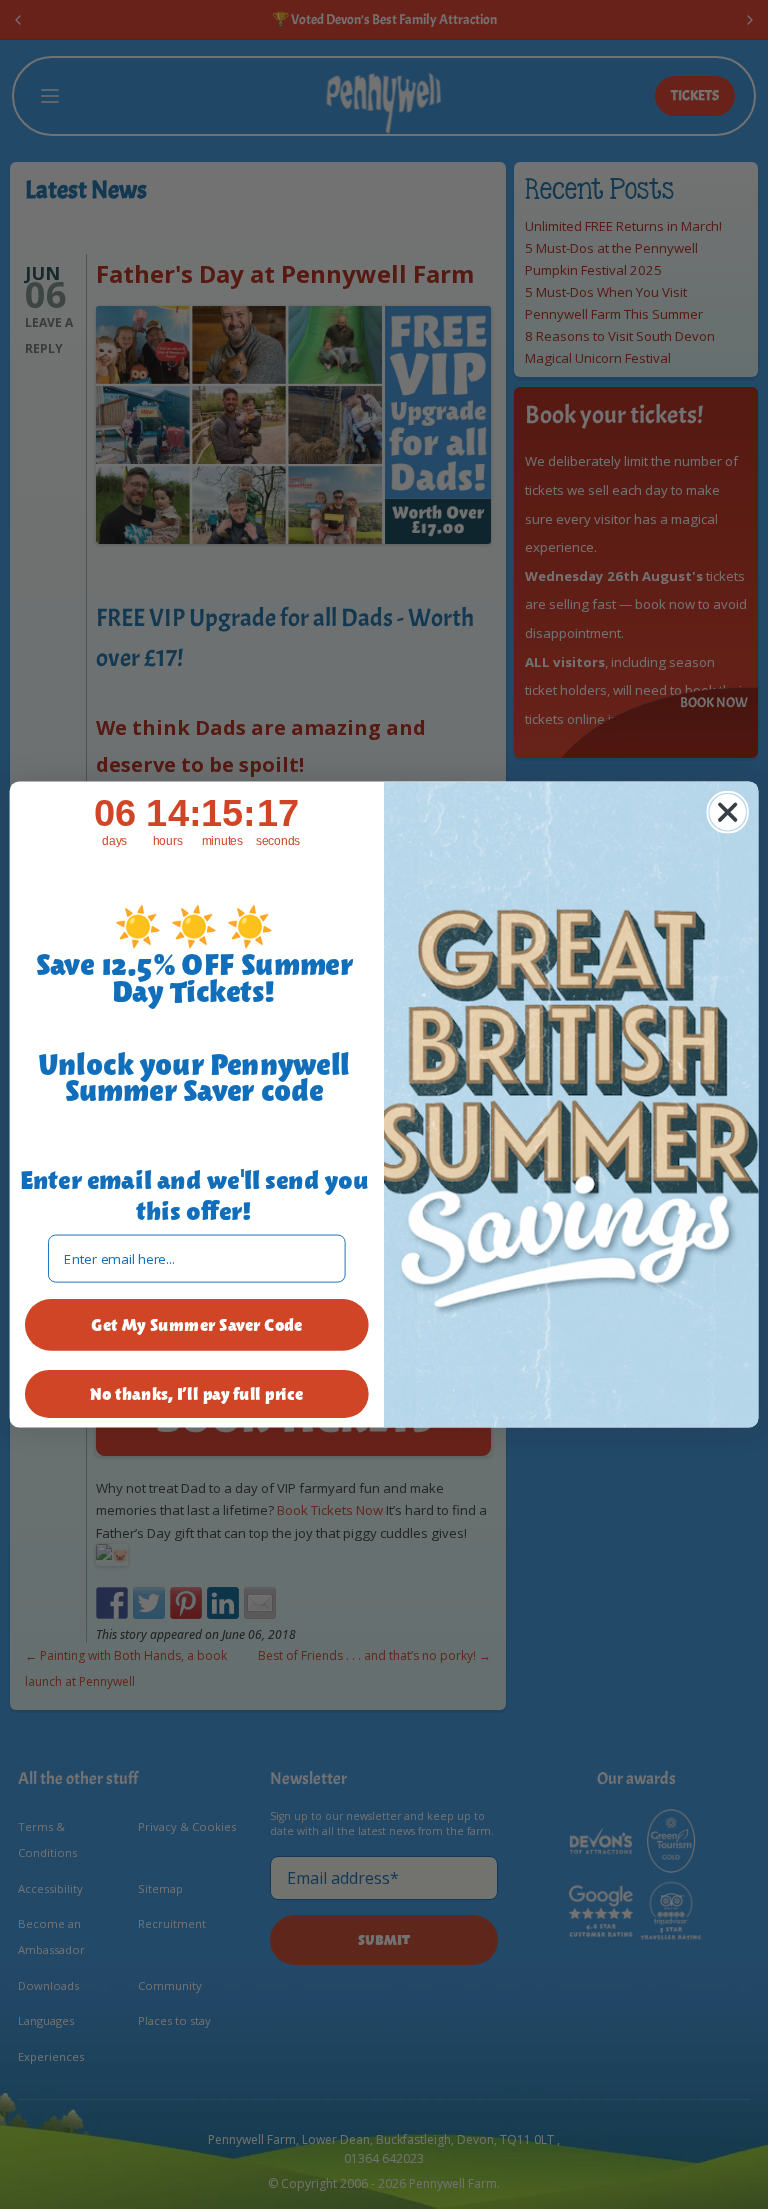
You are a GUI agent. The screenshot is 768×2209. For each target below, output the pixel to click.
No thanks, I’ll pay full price (196, 1394)
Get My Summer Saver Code (196, 1324)
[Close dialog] (727, 812)
